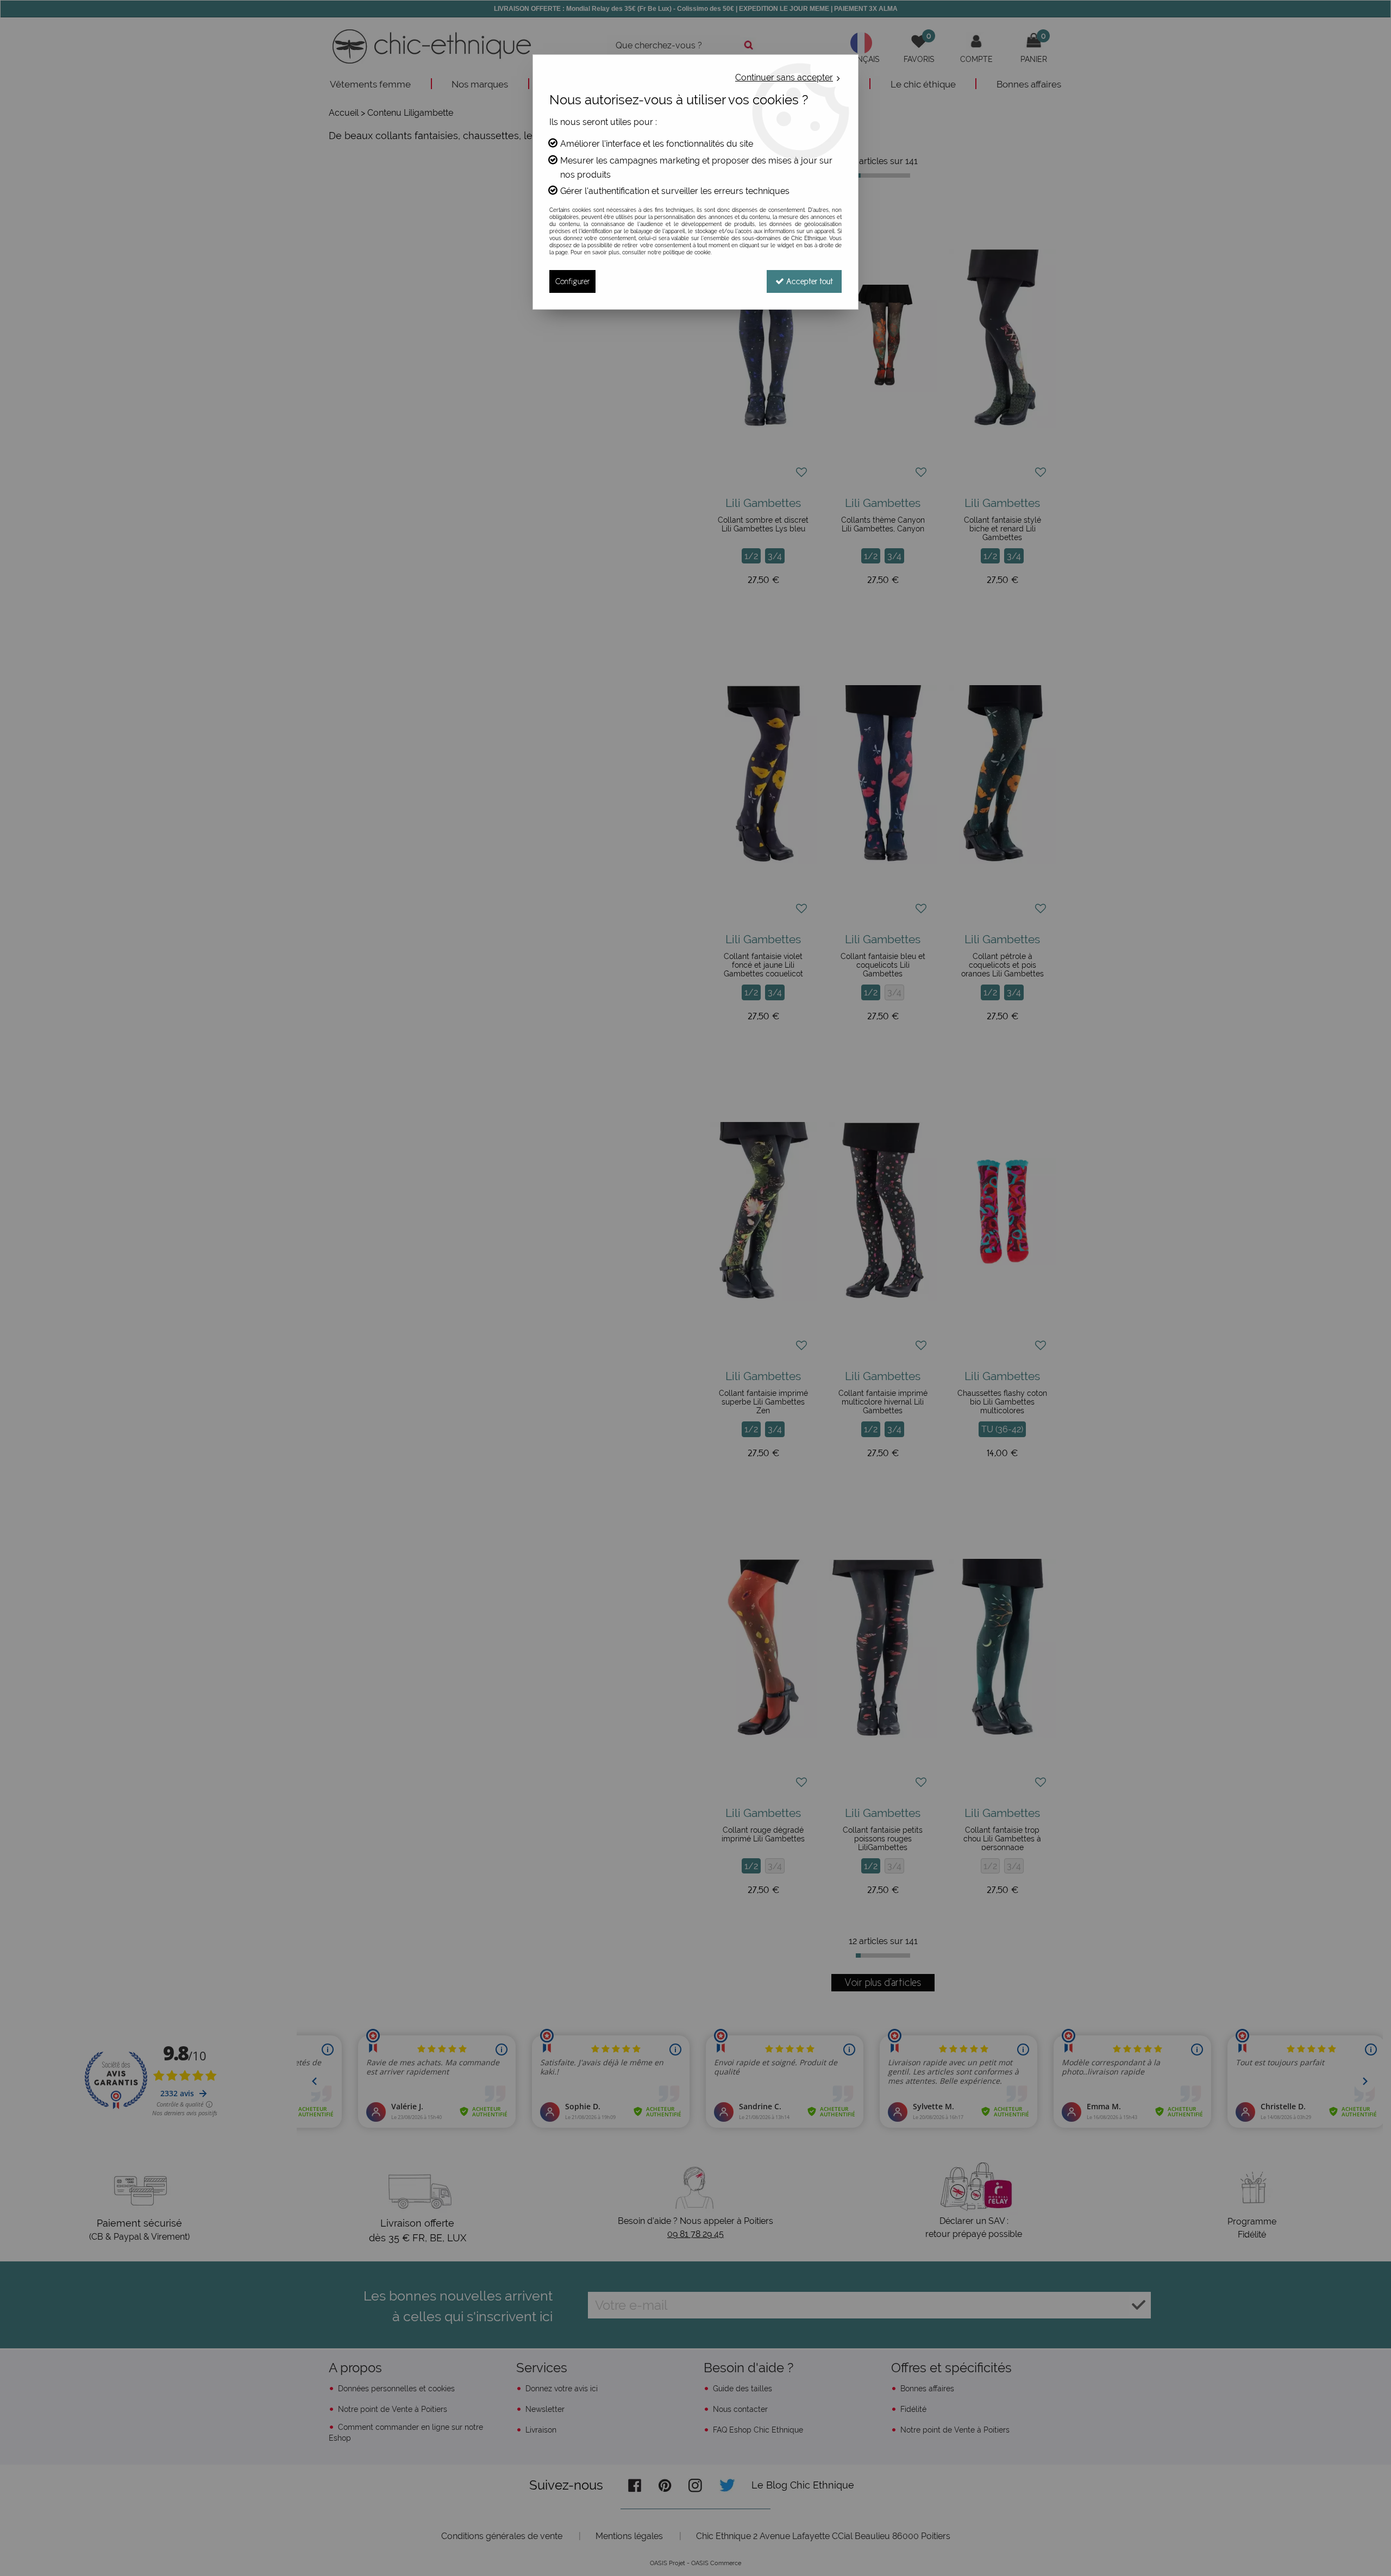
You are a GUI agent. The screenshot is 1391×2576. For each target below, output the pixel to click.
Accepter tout (809, 281)
